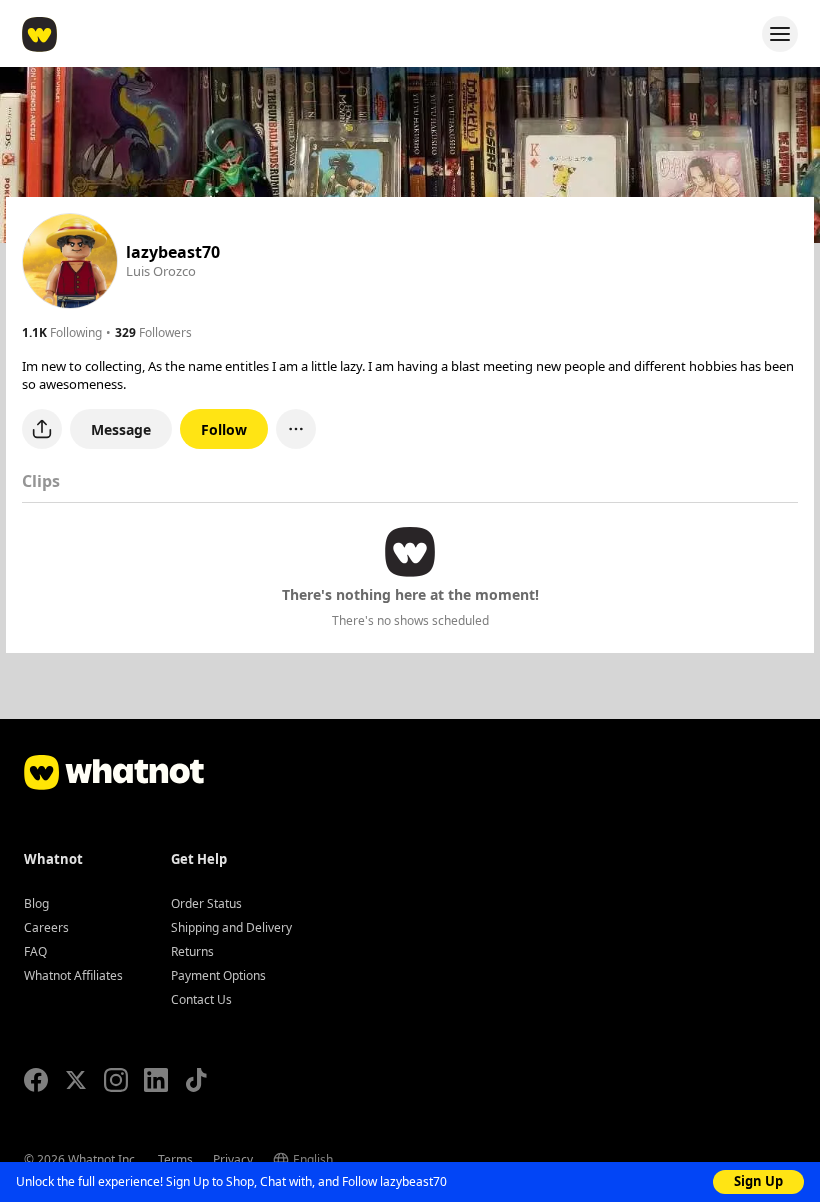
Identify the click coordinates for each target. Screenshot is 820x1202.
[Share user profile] (42, 429)
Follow (224, 429)
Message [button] (121, 429)
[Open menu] (780, 34)
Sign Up (758, 1181)
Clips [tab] (41, 481)
